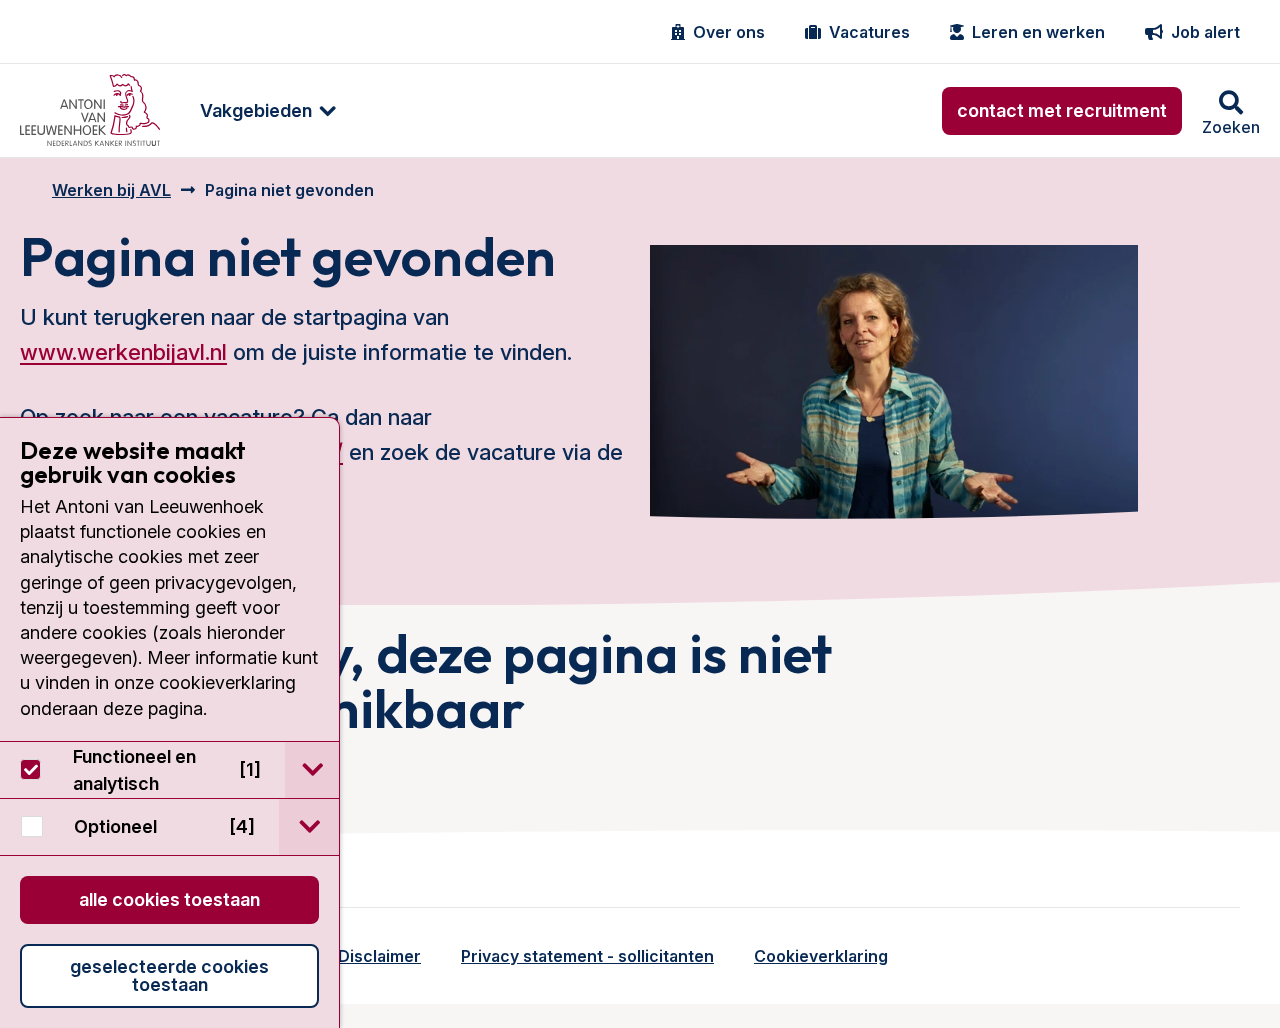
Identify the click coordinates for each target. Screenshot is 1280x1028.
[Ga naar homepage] (90, 110)
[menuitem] (258, 110)
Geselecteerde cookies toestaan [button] (169, 975)
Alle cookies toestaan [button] (169, 899)
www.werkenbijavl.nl (123, 352)
